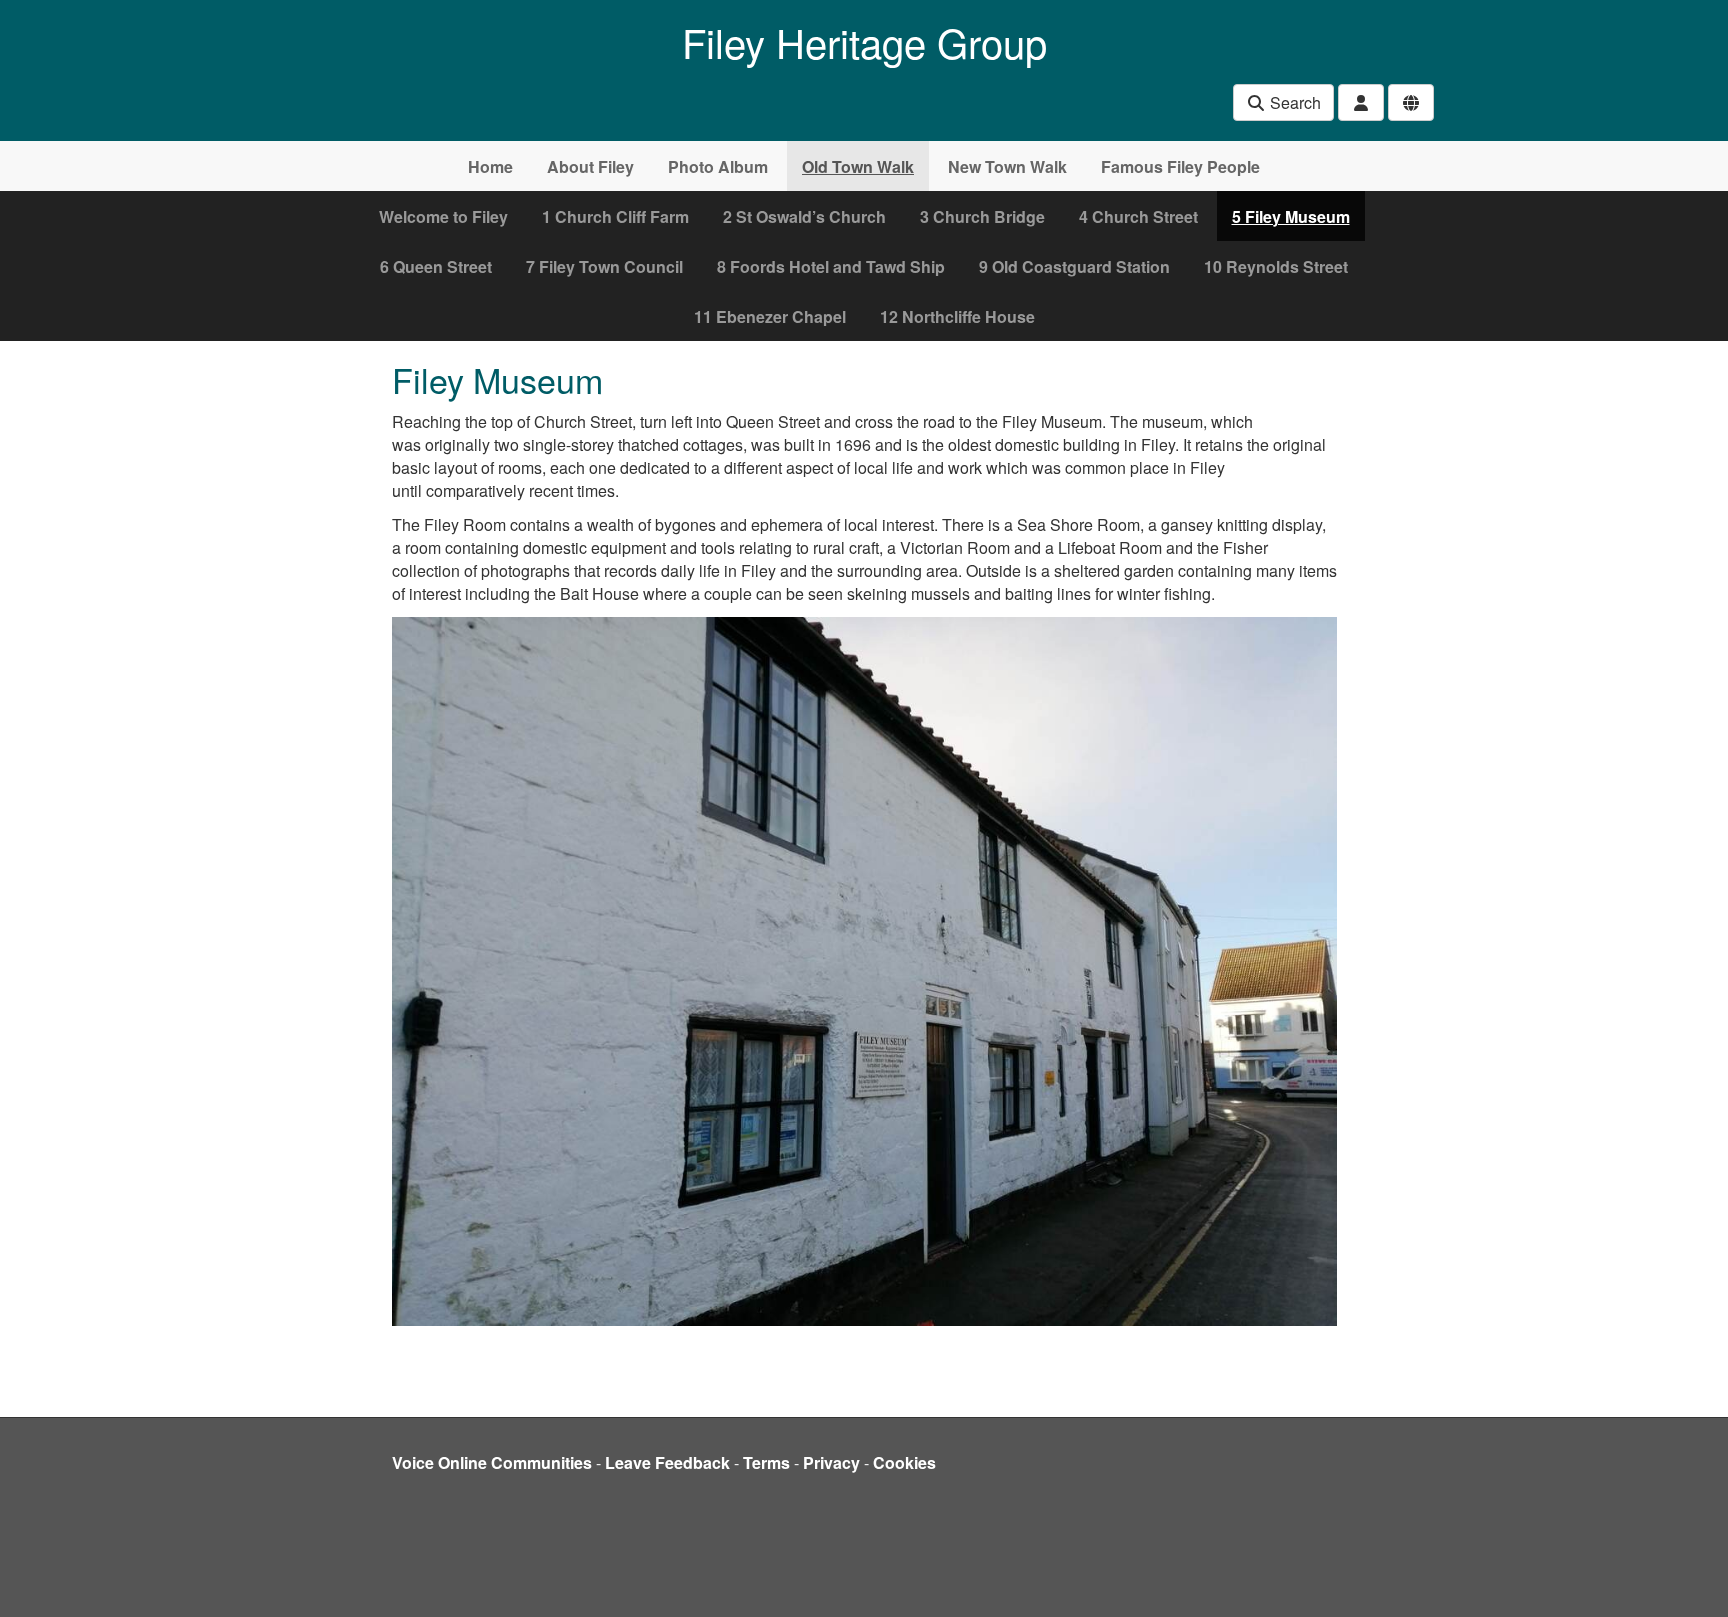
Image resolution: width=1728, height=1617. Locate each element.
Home (490, 166)
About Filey (590, 166)
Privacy (831, 1462)
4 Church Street (1138, 216)
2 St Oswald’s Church (804, 216)
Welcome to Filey (443, 216)
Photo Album (718, 166)
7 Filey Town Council (604, 266)
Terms (766, 1462)
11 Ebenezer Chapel (770, 316)
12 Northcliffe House (957, 316)
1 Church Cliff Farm (615, 216)
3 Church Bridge (982, 216)
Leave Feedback (667, 1462)
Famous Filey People (1180, 166)
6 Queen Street (436, 266)
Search (1293, 102)
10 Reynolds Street (1276, 266)
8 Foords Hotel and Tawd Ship (831, 266)
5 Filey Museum (1291, 216)
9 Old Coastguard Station (1074, 266)
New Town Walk (1007, 166)
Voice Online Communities (492, 1462)
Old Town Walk (858, 166)
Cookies (904, 1462)
